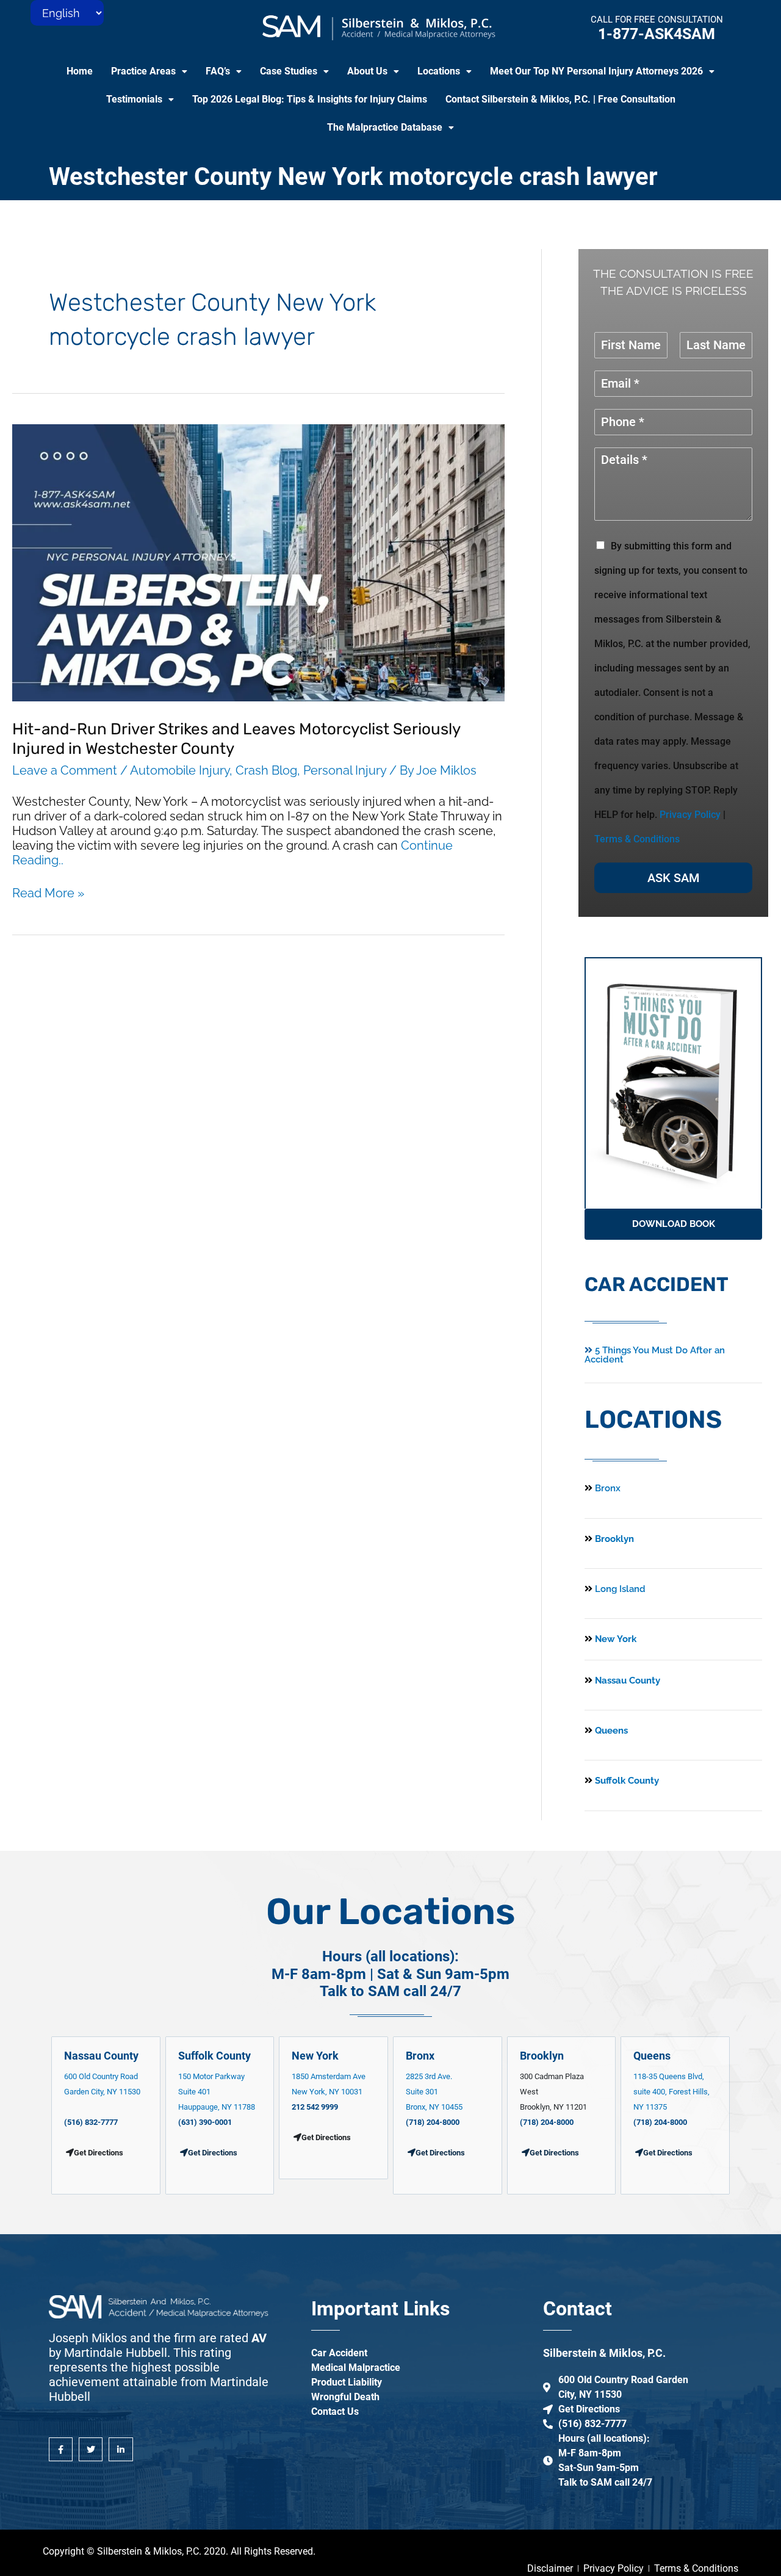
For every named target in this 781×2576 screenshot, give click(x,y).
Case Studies (289, 71)
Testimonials (134, 99)
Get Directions (213, 2153)
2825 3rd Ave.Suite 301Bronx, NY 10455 (434, 2092)
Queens (610, 1731)
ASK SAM (674, 878)
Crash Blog (266, 770)
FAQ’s (218, 71)
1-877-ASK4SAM (657, 34)
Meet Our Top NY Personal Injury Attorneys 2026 (596, 71)
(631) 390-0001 (205, 2122)
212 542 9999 (315, 2107)
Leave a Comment (65, 770)
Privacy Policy (690, 815)
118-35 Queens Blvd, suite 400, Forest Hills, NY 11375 (671, 2092)
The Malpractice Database (385, 127)
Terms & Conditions (637, 839)
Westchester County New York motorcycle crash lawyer (353, 177)
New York (614, 1639)
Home (80, 71)
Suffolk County (626, 1781)
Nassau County (626, 1681)
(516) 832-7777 (91, 2122)
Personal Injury (345, 770)
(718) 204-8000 (433, 2122)
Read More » (48, 893)
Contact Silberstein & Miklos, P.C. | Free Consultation (560, 99)
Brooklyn (613, 1539)
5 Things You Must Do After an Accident (655, 1355)
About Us (367, 71)
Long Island (620, 1589)
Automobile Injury (180, 770)
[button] (149, 71)
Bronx (608, 1488)
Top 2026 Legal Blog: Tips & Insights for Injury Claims (310, 99)
